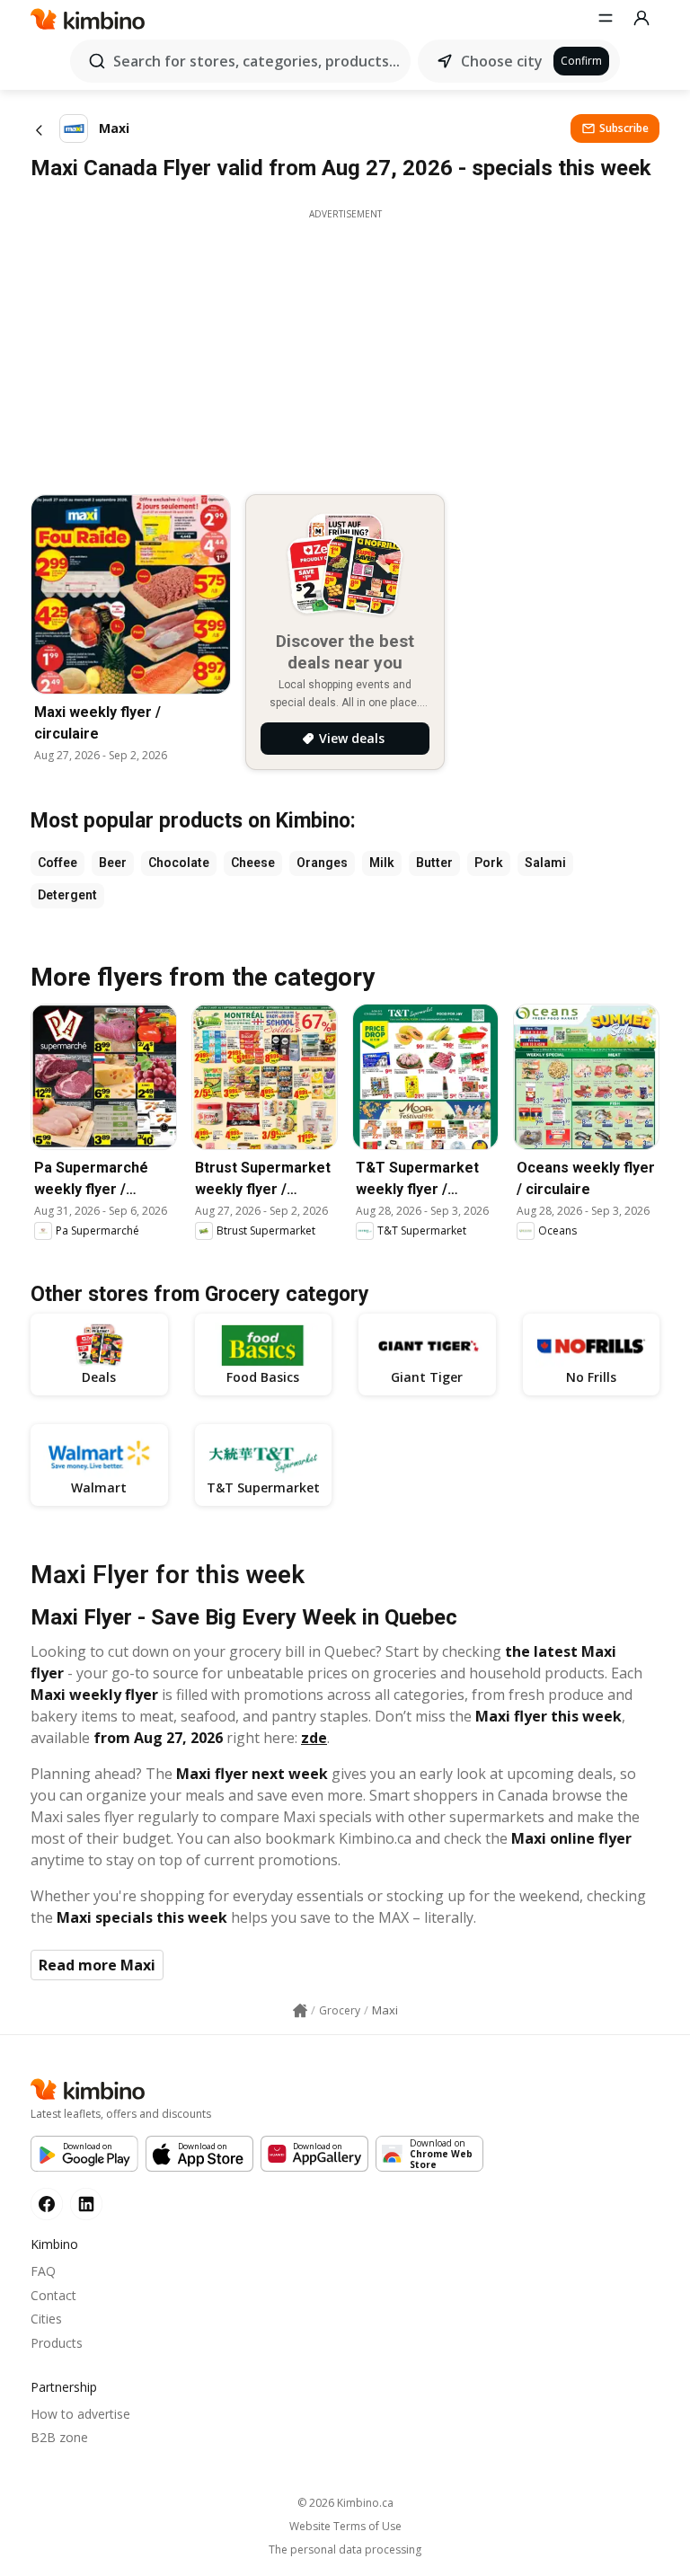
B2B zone (59, 2437)
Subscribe (624, 128)
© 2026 (345, 2503)
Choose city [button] (502, 61)
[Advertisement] (345, 347)
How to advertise (80, 2414)
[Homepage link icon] (300, 2011)
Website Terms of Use (345, 2527)
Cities (46, 2319)
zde (314, 1738)
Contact (53, 2295)
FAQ (43, 2271)
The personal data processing (345, 2550)
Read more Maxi (97, 1965)
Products (57, 2343)
